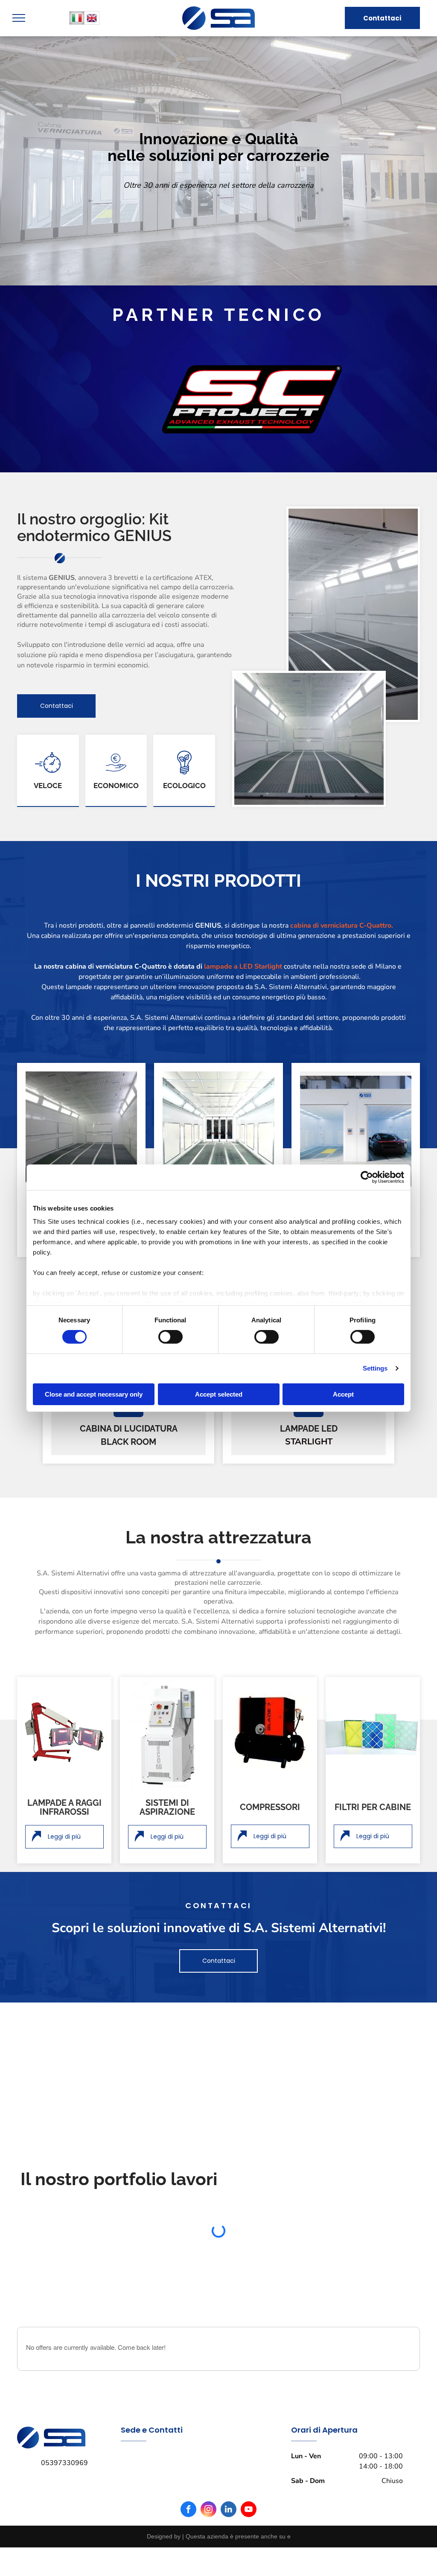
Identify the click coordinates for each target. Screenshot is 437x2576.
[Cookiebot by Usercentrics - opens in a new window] (367, 1177)
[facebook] (188, 2481)
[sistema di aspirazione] (167, 1732)
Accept (343, 1394)
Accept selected (219, 1394)
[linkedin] (229, 2481)
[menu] (19, 18)
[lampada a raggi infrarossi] (64, 1732)
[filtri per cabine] (373, 1732)
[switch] (170, 1337)
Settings (375, 1368)
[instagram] (208, 2481)
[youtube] (249, 2481)
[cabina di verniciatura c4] (218, 1127)
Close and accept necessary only (94, 1394)
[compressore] (270, 1732)
